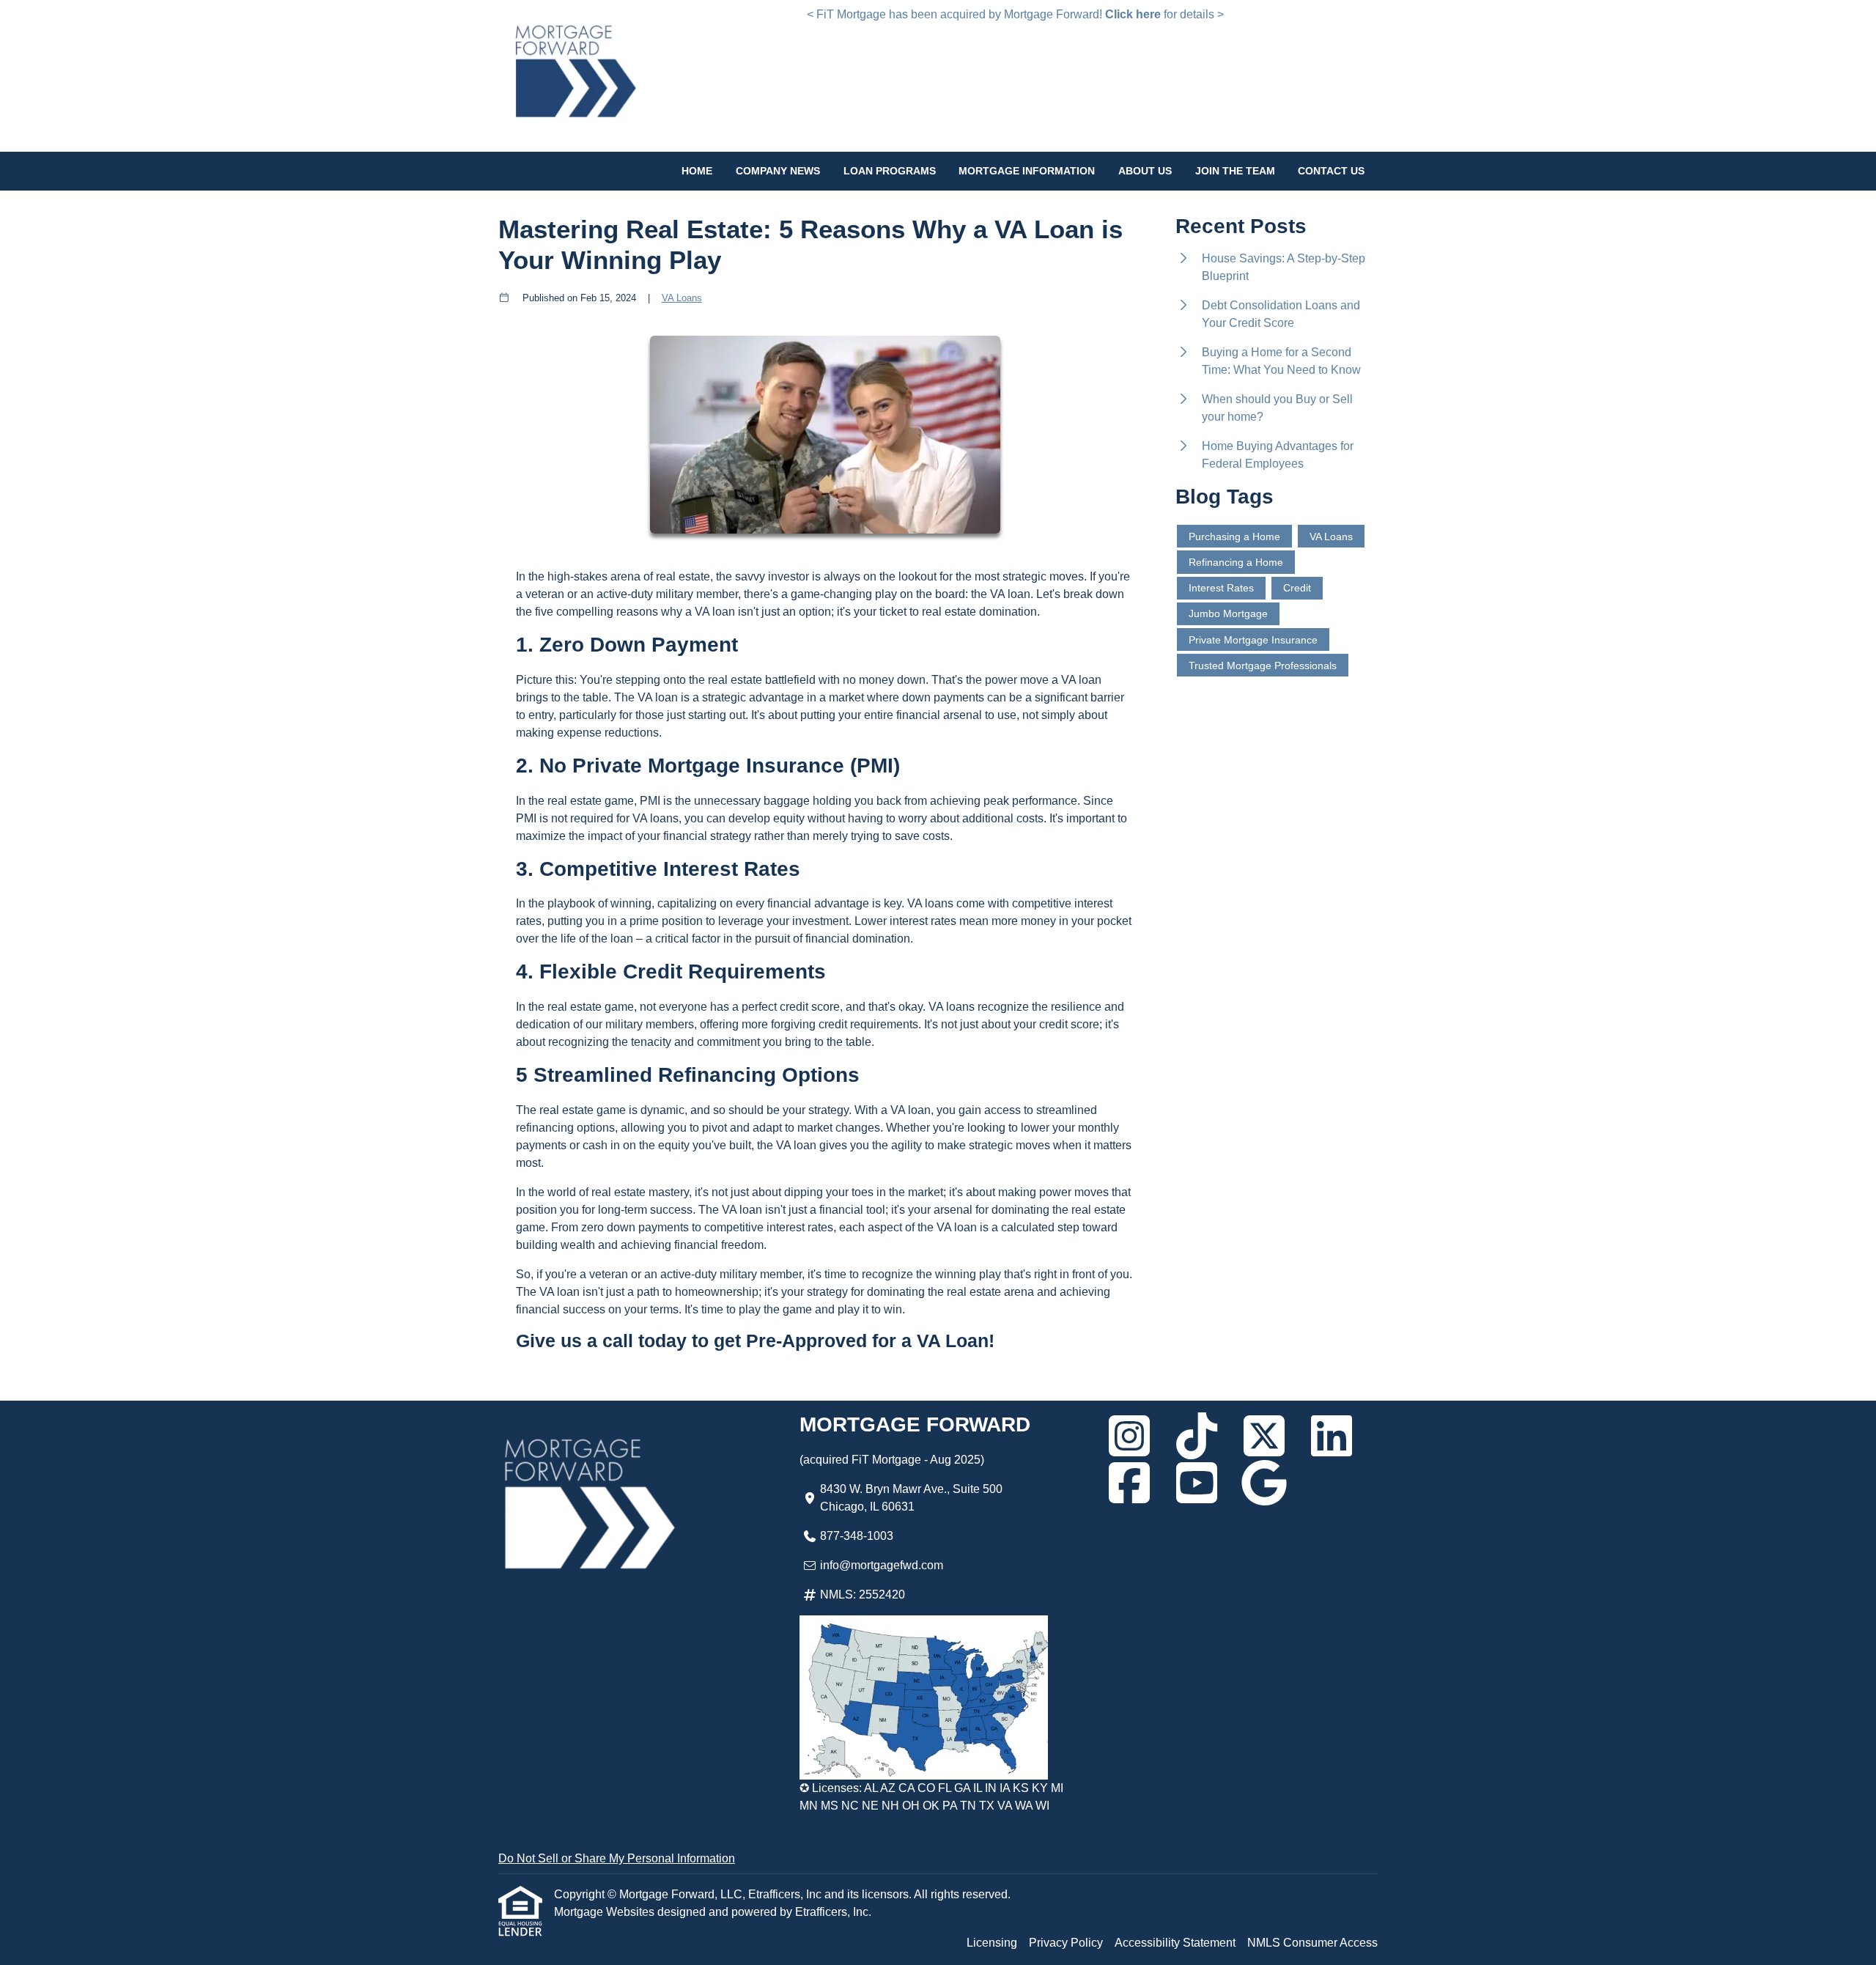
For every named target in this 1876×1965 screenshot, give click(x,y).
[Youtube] (1197, 1483)
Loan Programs (890, 171)
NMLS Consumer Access (1312, 1943)
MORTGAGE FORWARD (915, 1424)
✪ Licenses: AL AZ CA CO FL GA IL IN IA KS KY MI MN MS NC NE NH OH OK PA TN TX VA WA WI (931, 1797)
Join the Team (1235, 171)
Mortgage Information (1027, 171)
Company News (778, 171)
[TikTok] (1197, 1436)
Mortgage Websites (606, 1912)
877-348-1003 (857, 1536)
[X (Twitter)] (1264, 1436)
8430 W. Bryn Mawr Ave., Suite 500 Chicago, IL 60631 (911, 1498)
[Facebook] (1129, 1483)
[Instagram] (1129, 1436)
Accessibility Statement (1175, 1943)
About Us (1145, 171)
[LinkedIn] (1332, 1436)
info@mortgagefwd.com (882, 1565)
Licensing (992, 1943)
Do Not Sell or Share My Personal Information (617, 1858)
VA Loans (682, 298)
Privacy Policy (1066, 1943)
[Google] (1264, 1483)
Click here (1133, 14)
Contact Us (1331, 171)
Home (697, 171)
